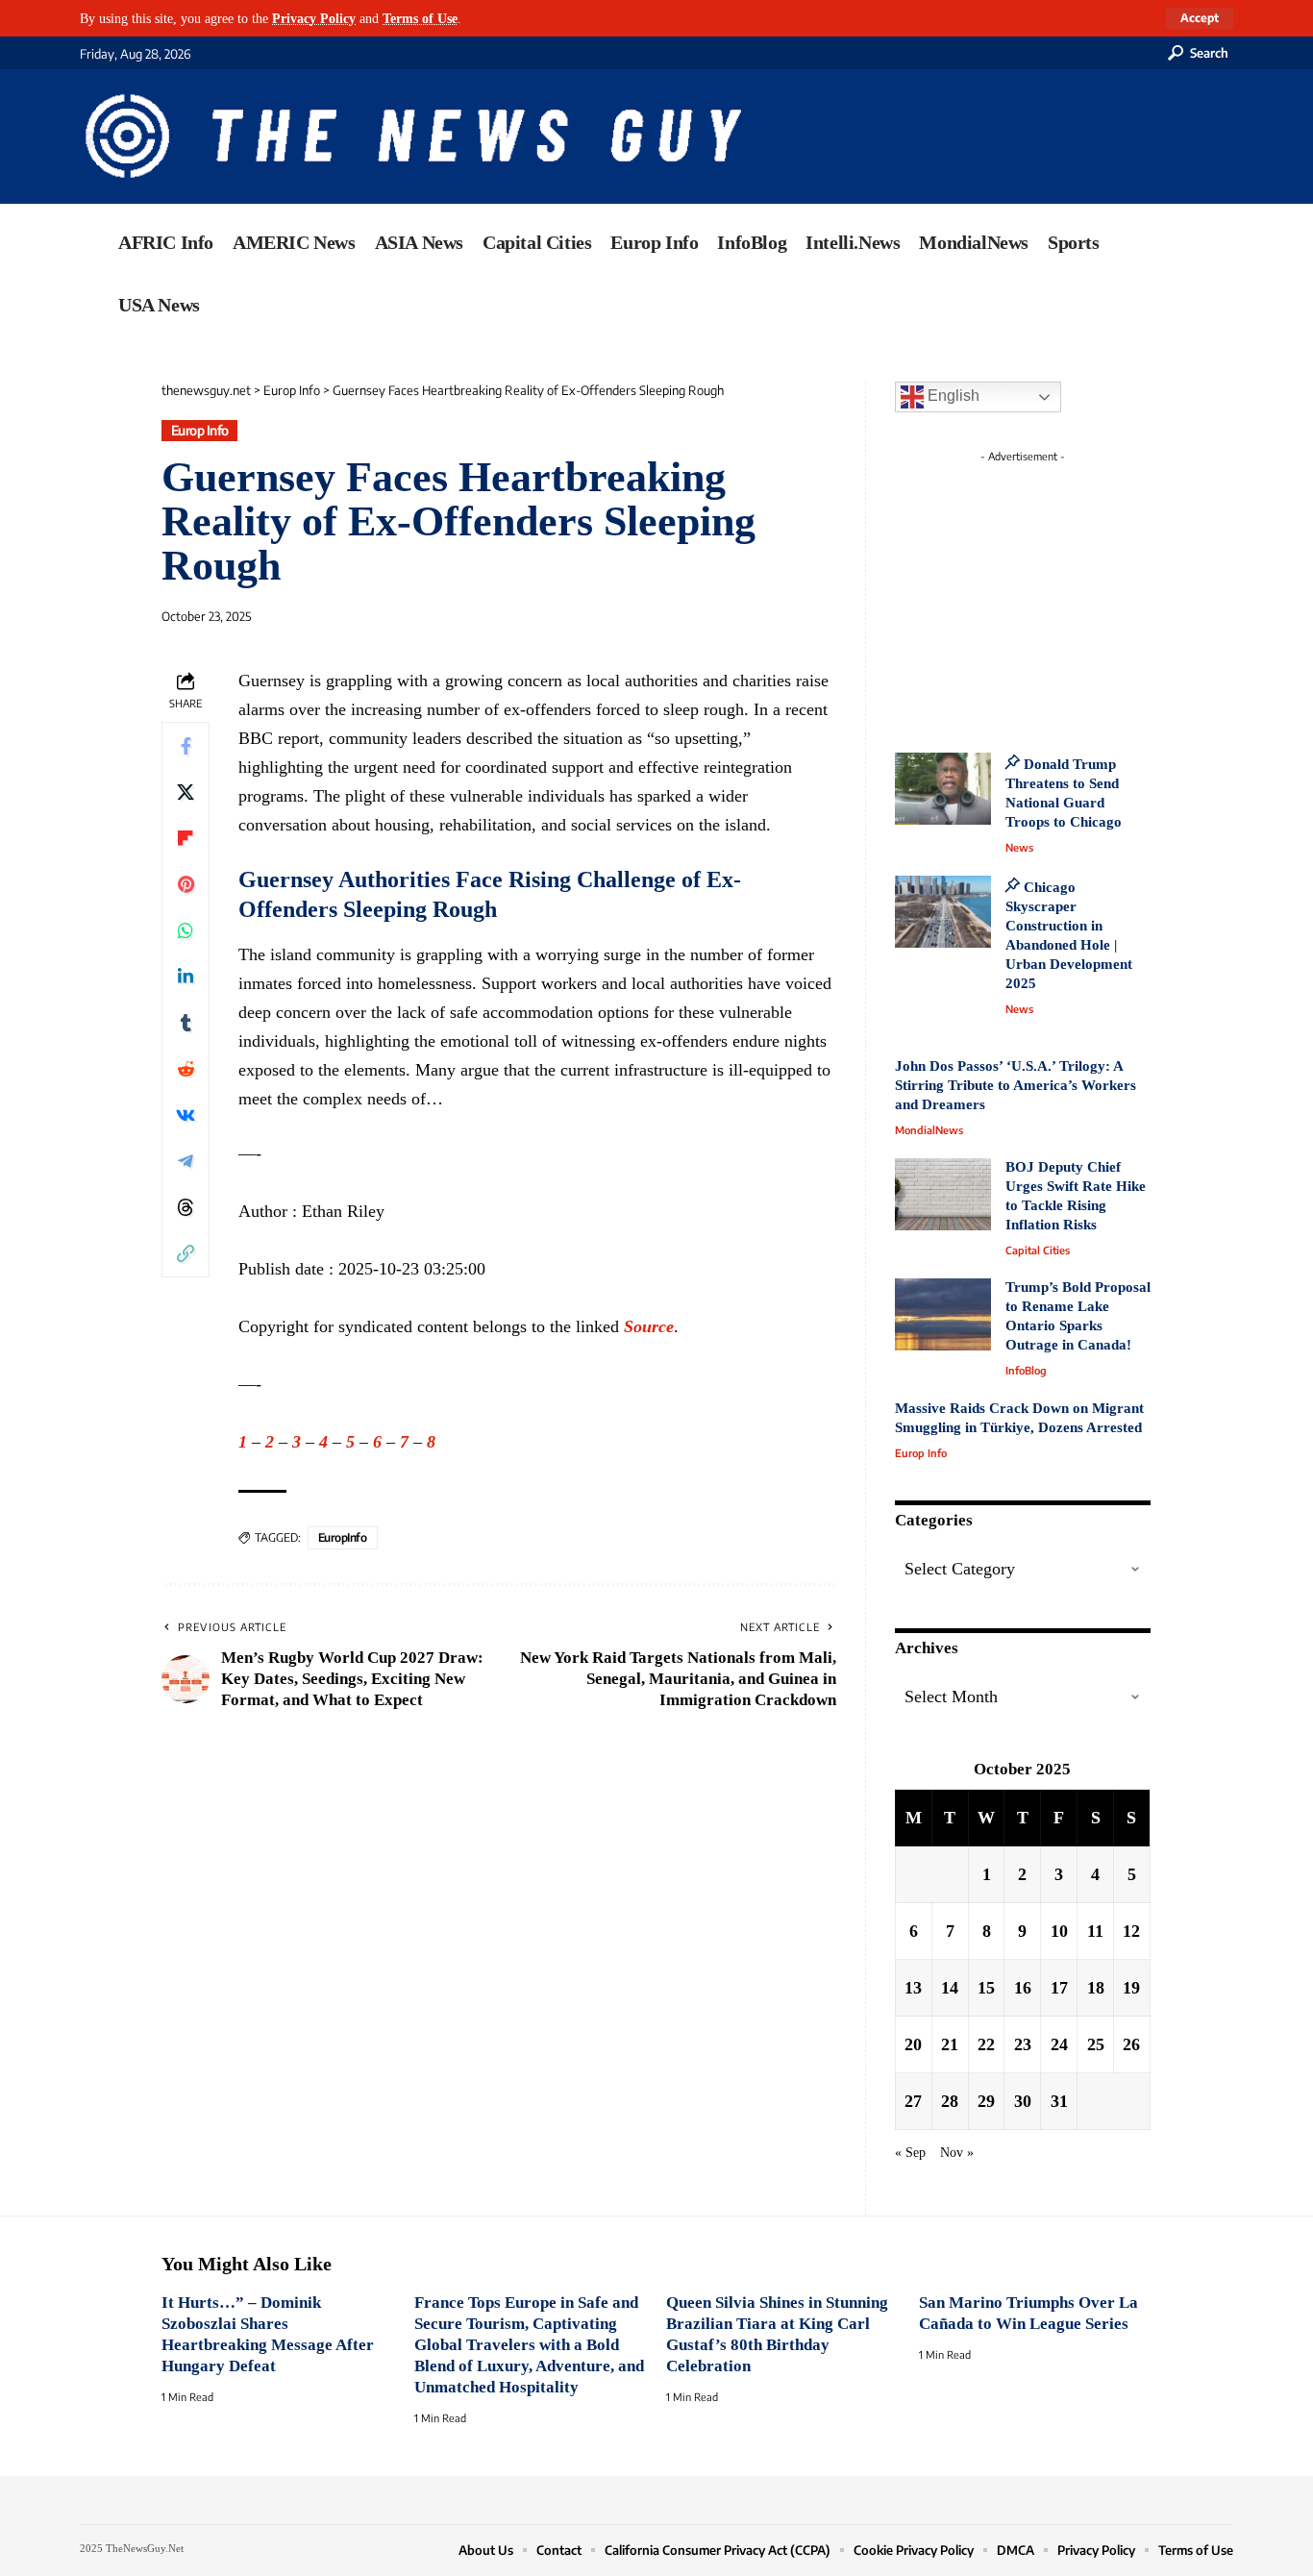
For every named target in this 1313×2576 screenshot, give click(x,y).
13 (913, 1988)
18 (1096, 1988)
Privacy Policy (314, 18)
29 (986, 2101)
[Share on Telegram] (186, 1161)
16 (1023, 1988)
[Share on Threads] (186, 1207)
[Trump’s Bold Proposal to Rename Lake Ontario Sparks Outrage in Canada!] (943, 1314)
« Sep (910, 2152)
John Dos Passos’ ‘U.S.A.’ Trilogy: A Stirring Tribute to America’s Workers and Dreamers (1016, 1085)
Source (649, 1326)
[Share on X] (186, 792)
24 (1059, 2044)
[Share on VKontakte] (186, 1115)
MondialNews (929, 1130)
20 (913, 2044)
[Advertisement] (1058, 591)
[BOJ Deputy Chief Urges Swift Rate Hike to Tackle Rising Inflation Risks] (943, 1194)
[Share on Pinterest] (186, 884)
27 (913, 2101)
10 (1059, 1931)
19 (1131, 1988)
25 (1096, 2044)
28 (950, 2101)
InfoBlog (1026, 1370)
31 (1059, 2101)
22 (986, 2044)
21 (950, 2044)
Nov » (957, 2152)
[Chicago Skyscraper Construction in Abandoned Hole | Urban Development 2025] (943, 912)
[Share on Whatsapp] (186, 930)
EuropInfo (343, 1537)
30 (1023, 2101)
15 (986, 1988)
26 (1131, 2044)
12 (1131, 1931)
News (1019, 847)
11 (1095, 1931)
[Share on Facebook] (186, 746)
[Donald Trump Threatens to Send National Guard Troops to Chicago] (943, 789)
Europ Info (200, 430)
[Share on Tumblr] (186, 1023)
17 (1059, 1988)
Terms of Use (420, 18)
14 (950, 1988)
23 (1023, 2044)
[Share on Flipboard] (186, 838)
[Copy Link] (186, 1253)
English (952, 396)
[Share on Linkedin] (186, 977)
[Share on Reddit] (186, 1069)
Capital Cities (1038, 1250)
